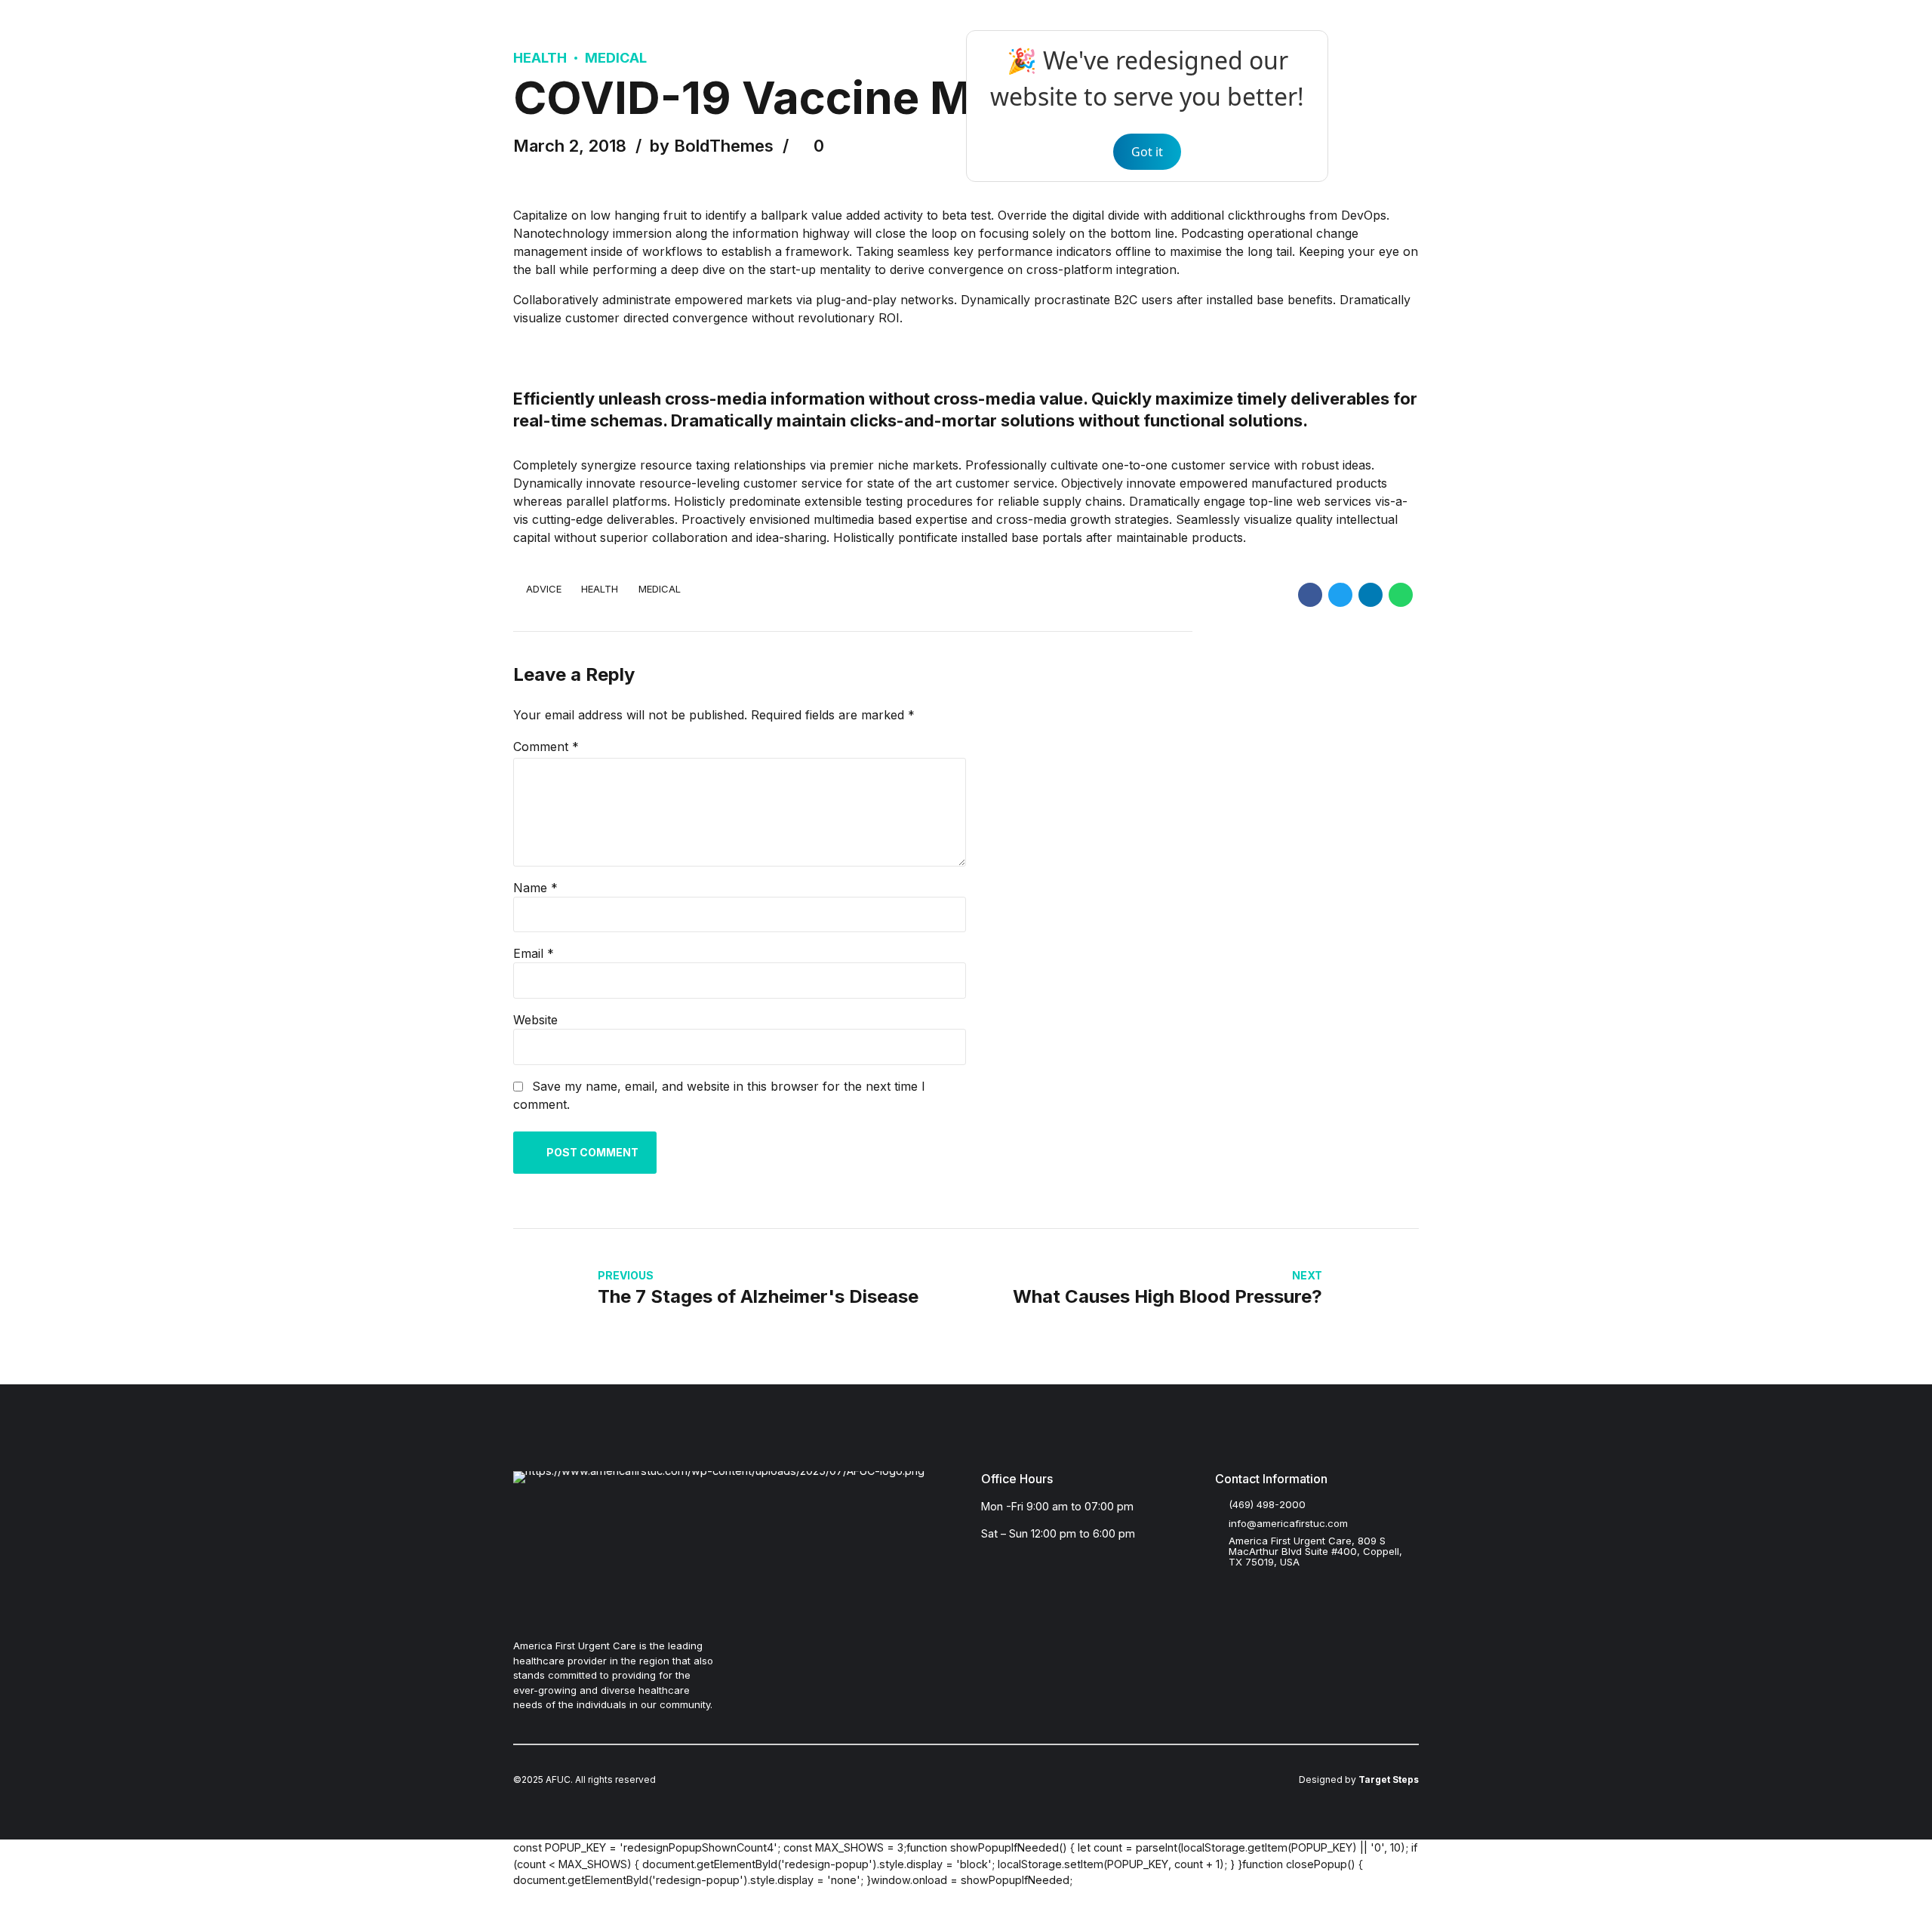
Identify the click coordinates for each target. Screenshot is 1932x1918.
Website (535, 1020)
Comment (546, 747)
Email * (534, 953)
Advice (544, 589)
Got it (1147, 152)
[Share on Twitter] (1340, 595)
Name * (535, 888)
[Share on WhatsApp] (1401, 595)
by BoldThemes (712, 146)
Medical (616, 58)
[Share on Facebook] (1310, 595)
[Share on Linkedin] (1371, 595)
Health (540, 58)
